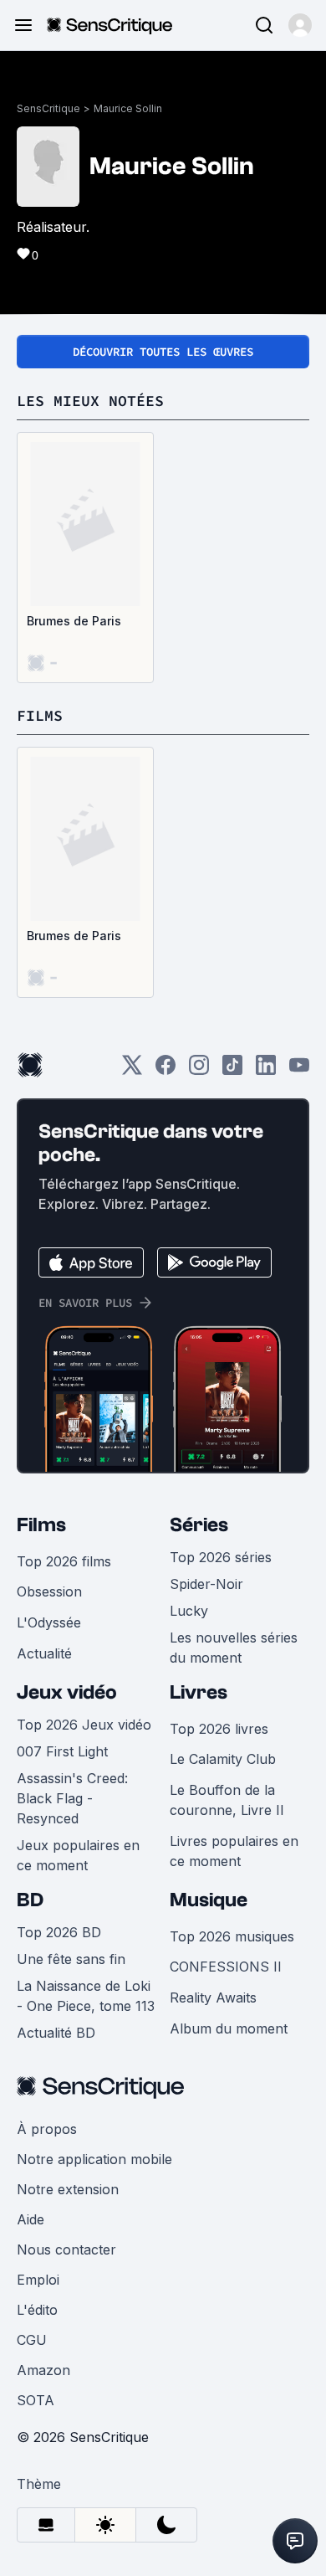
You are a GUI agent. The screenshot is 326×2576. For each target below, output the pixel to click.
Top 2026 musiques (232, 1936)
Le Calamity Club (223, 1759)
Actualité (44, 1653)
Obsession (49, 1591)
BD (30, 1900)
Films (41, 1525)
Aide (31, 2219)
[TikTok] (232, 1070)
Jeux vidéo (67, 1692)
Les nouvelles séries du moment (234, 1648)
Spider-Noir (206, 1584)
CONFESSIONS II (226, 1967)
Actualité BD (56, 2033)
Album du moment (229, 2028)
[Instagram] (199, 1070)
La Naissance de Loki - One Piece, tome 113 (86, 1996)
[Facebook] (166, 1070)
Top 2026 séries (221, 1557)
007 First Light (62, 1751)
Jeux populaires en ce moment (78, 1855)
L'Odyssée (49, 1622)
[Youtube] (299, 1070)
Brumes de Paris (74, 621)
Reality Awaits (213, 1998)
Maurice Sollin (128, 108)
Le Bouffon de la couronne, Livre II (227, 1800)
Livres (199, 1692)
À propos (47, 2129)
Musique (209, 1900)
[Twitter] (132, 1070)
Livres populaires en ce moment (234, 1851)
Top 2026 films (64, 1561)
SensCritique (48, 108)
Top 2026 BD (59, 1932)
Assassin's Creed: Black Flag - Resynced (72, 1798)
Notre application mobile (94, 2159)
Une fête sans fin (71, 1959)
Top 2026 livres (219, 1729)
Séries (199, 1525)
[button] (300, 25)
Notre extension (68, 2189)
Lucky (189, 1611)
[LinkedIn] (266, 1070)
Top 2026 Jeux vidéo (84, 1725)
